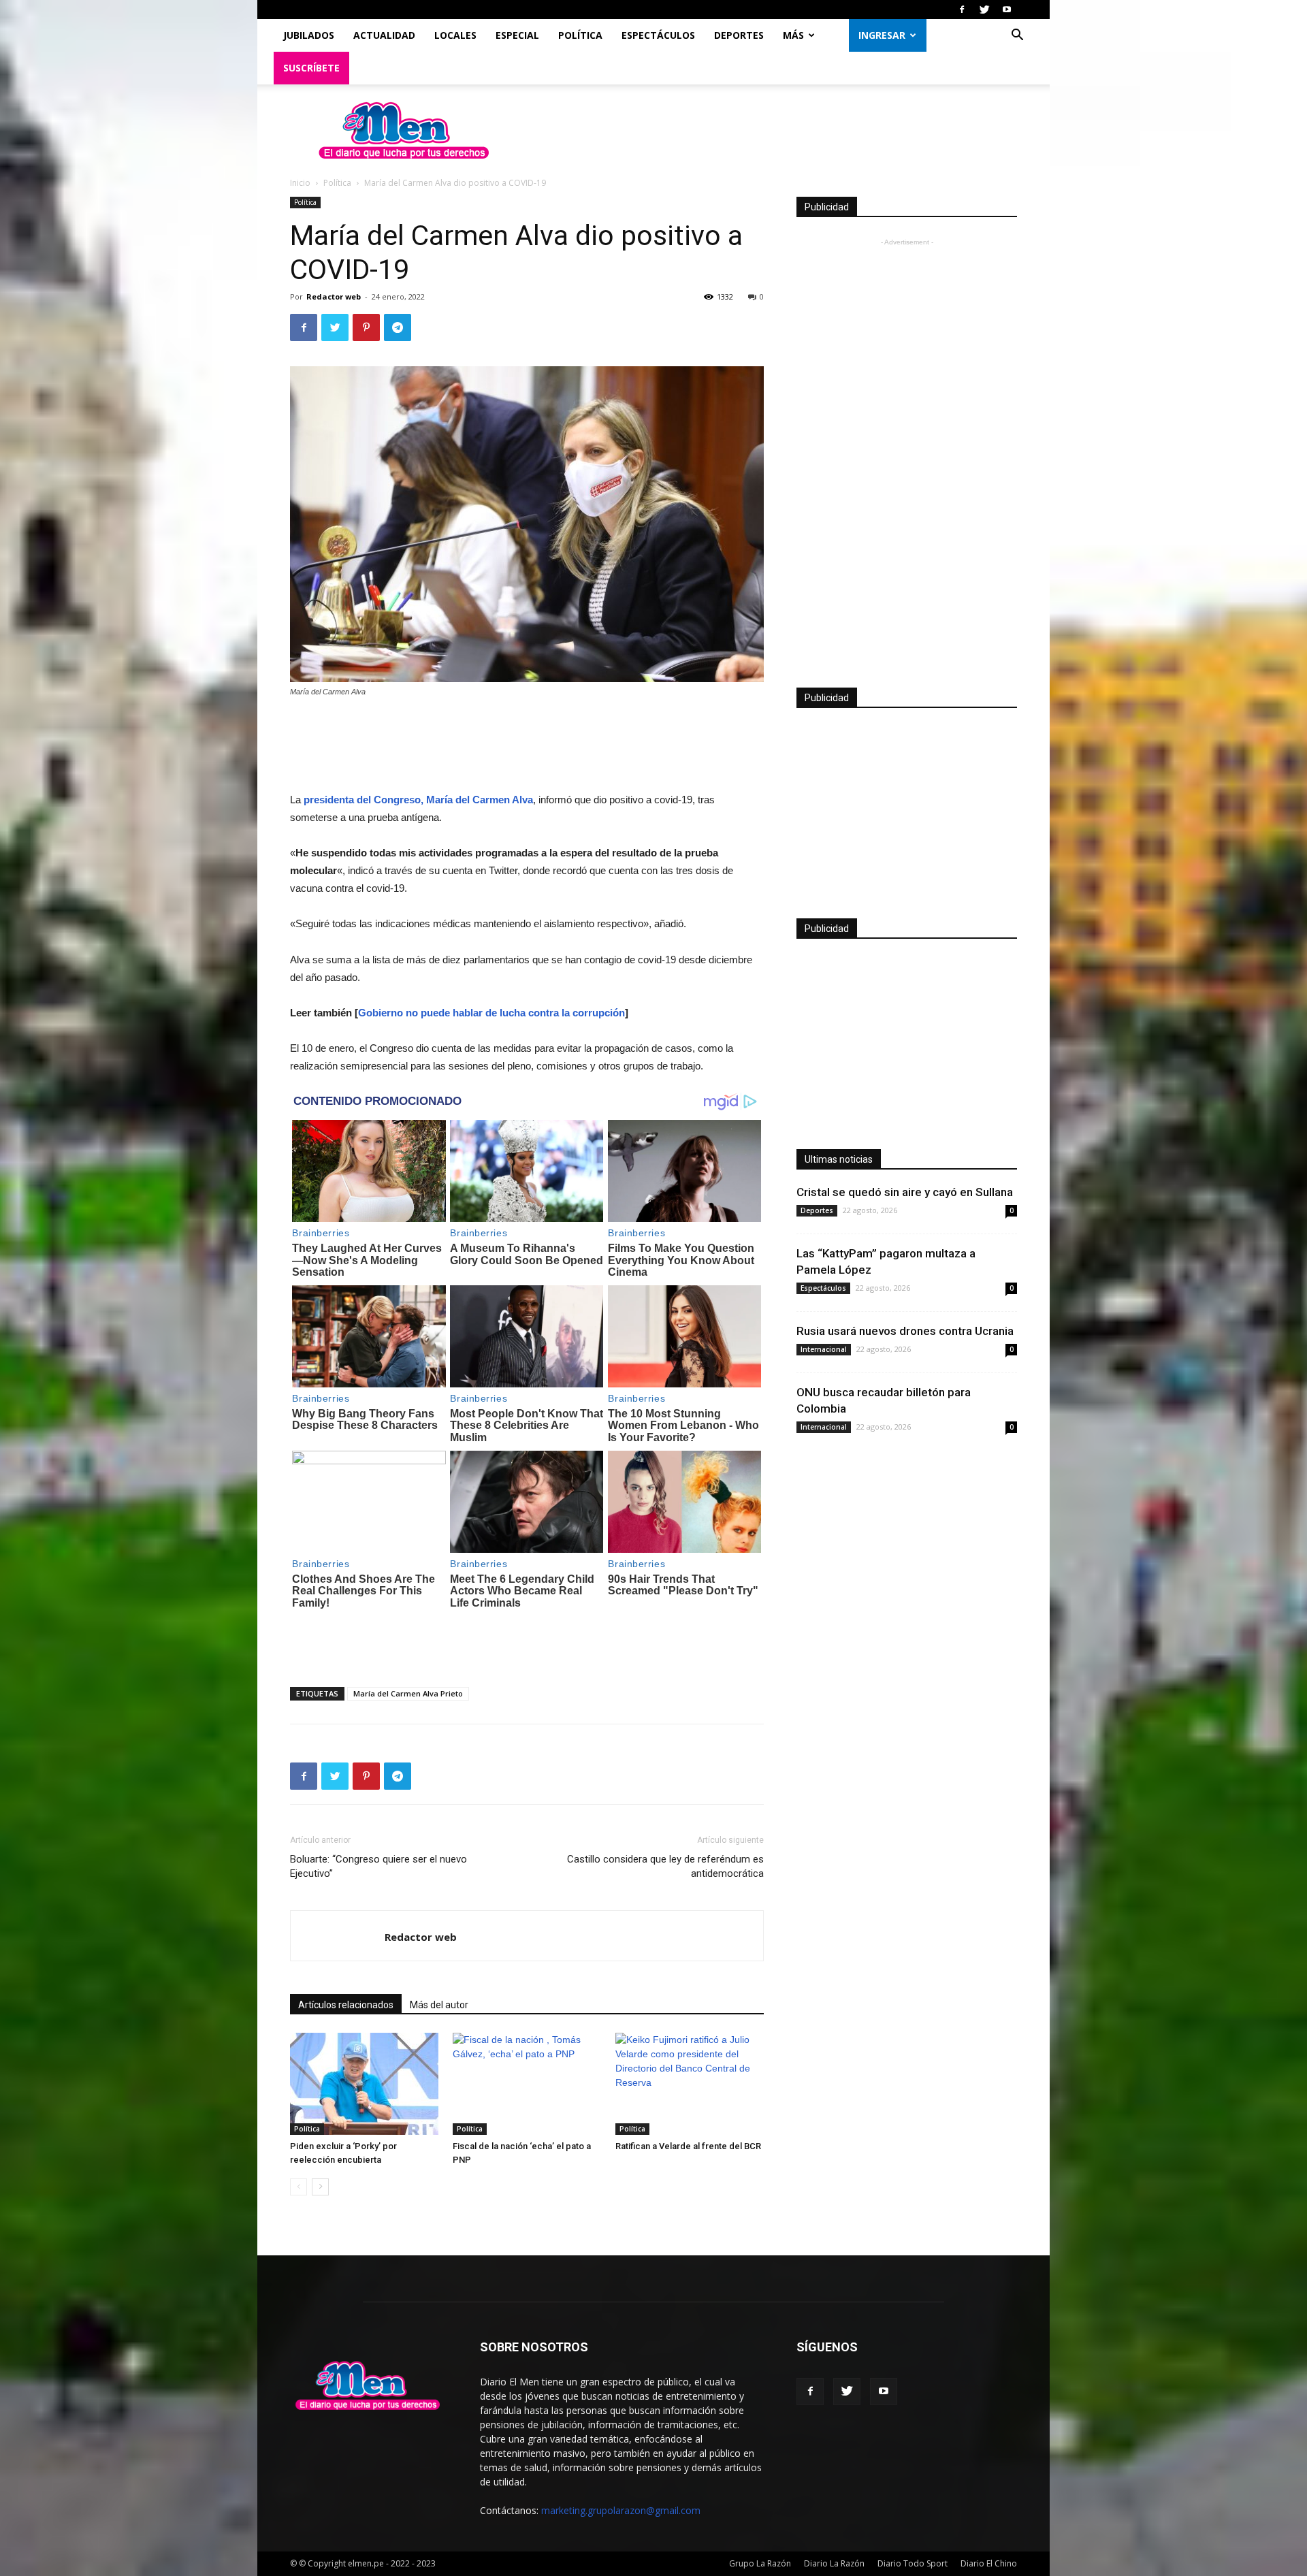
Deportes (739, 35)
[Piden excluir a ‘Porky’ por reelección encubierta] (364, 2084)
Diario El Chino (989, 2563)
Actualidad (384, 35)
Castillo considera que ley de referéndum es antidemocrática (665, 1866)
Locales (455, 35)
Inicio (300, 183)
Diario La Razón (834, 2563)
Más (793, 35)
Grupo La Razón (760, 2563)
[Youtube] (1007, 10)
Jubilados (309, 35)
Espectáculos (658, 35)
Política (580, 35)
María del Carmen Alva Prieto (408, 1693)
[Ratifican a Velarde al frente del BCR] (690, 2084)
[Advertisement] (527, 746)
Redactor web (334, 296)
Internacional (824, 1349)
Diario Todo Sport (913, 2563)
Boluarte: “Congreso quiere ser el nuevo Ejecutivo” (378, 1866)
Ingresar (882, 35)
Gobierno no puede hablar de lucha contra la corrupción (491, 1013)
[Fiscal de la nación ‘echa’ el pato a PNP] (527, 2084)
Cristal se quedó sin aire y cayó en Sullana (905, 1192)
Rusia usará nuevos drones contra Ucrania (905, 1331)
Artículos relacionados (346, 2005)
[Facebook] (962, 10)
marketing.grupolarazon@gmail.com (621, 2510)
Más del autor (439, 2005)
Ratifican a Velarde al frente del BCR (688, 2146)
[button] (1017, 36)
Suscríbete (311, 68)
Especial (517, 35)
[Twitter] (984, 10)
